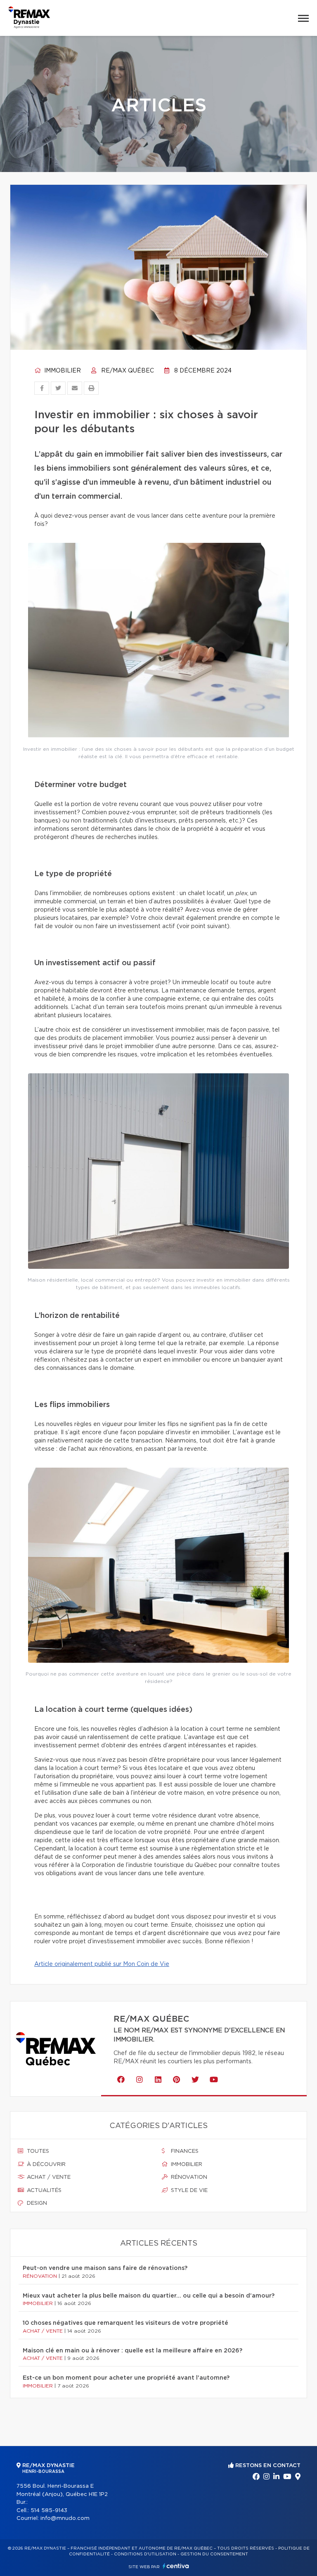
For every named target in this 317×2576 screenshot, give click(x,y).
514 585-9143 (49, 2511)
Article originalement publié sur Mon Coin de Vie (102, 1964)
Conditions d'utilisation (145, 2554)
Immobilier (62, 371)
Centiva (176, 2566)
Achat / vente (48, 2177)
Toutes (37, 2151)
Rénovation (188, 2177)
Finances (184, 2151)
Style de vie (188, 2191)
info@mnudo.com (65, 2518)
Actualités (43, 2191)
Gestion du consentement (214, 2554)
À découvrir (45, 2165)
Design (36, 2203)
